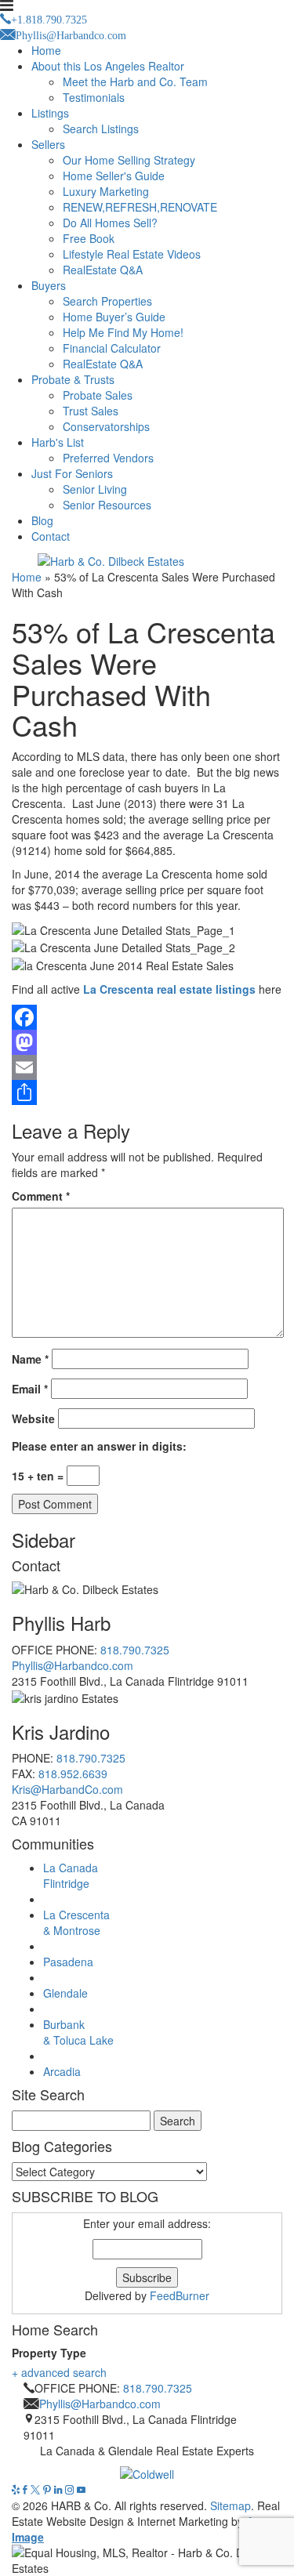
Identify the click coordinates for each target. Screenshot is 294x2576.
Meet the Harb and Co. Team (135, 82)
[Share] (147, 1092)
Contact (51, 536)
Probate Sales (98, 395)
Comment (41, 1196)
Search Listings (101, 129)
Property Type (49, 2353)
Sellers (48, 144)
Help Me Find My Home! (123, 332)
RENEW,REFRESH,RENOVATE (140, 207)
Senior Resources (107, 505)
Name (30, 1359)
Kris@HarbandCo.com (67, 1789)
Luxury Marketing (106, 191)
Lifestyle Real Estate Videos (132, 254)
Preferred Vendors (108, 458)
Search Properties (107, 301)
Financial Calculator (112, 348)
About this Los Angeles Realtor (108, 66)
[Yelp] (17, 2490)
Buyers (49, 285)
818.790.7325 (135, 1650)
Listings (50, 113)
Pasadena (68, 1962)
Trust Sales (91, 411)
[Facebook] (147, 1017)
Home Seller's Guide (114, 176)
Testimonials (94, 97)
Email (30, 1389)
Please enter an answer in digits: (99, 1446)
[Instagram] (71, 2490)
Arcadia (62, 2071)
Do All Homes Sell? (110, 223)
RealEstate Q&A (103, 270)
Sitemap (230, 2505)
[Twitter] (37, 2490)
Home (46, 50)
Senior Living (95, 489)
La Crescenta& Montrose (76, 1922)
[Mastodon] (147, 1042)
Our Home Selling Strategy (129, 160)
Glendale (65, 1993)
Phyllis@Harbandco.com (73, 1665)
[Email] (147, 1067)
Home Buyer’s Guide (114, 317)
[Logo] (147, 2470)
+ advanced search (59, 2372)
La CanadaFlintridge (71, 1875)
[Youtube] (81, 2490)
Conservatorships (106, 426)
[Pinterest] (49, 2490)
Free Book (89, 238)
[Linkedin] (60, 2490)
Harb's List (58, 442)
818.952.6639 (73, 1773)
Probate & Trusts (73, 379)
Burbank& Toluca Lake (78, 2032)
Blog (42, 520)
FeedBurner (180, 2295)
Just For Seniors (72, 473)
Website (33, 1418)
